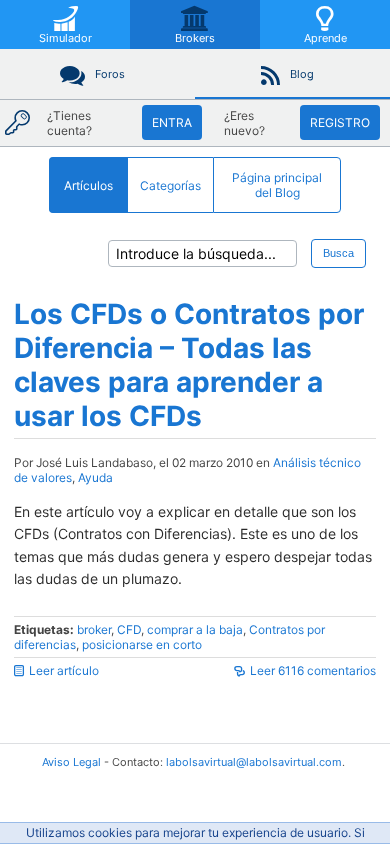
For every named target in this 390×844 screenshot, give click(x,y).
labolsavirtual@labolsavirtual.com (254, 762)
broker (94, 629)
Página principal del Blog (277, 185)
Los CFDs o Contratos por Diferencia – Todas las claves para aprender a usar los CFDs (189, 365)
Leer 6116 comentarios (313, 670)
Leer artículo (64, 670)
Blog (302, 74)
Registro (340, 122)
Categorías (170, 185)
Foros (110, 74)
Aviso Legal (71, 762)
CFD (129, 629)
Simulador (65, 38)
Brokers (195, 38)
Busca (338, 253)
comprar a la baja (195, 629)
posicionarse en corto (142, 644)
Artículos (88, 185)
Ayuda (95, 477)
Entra (172, 122)
